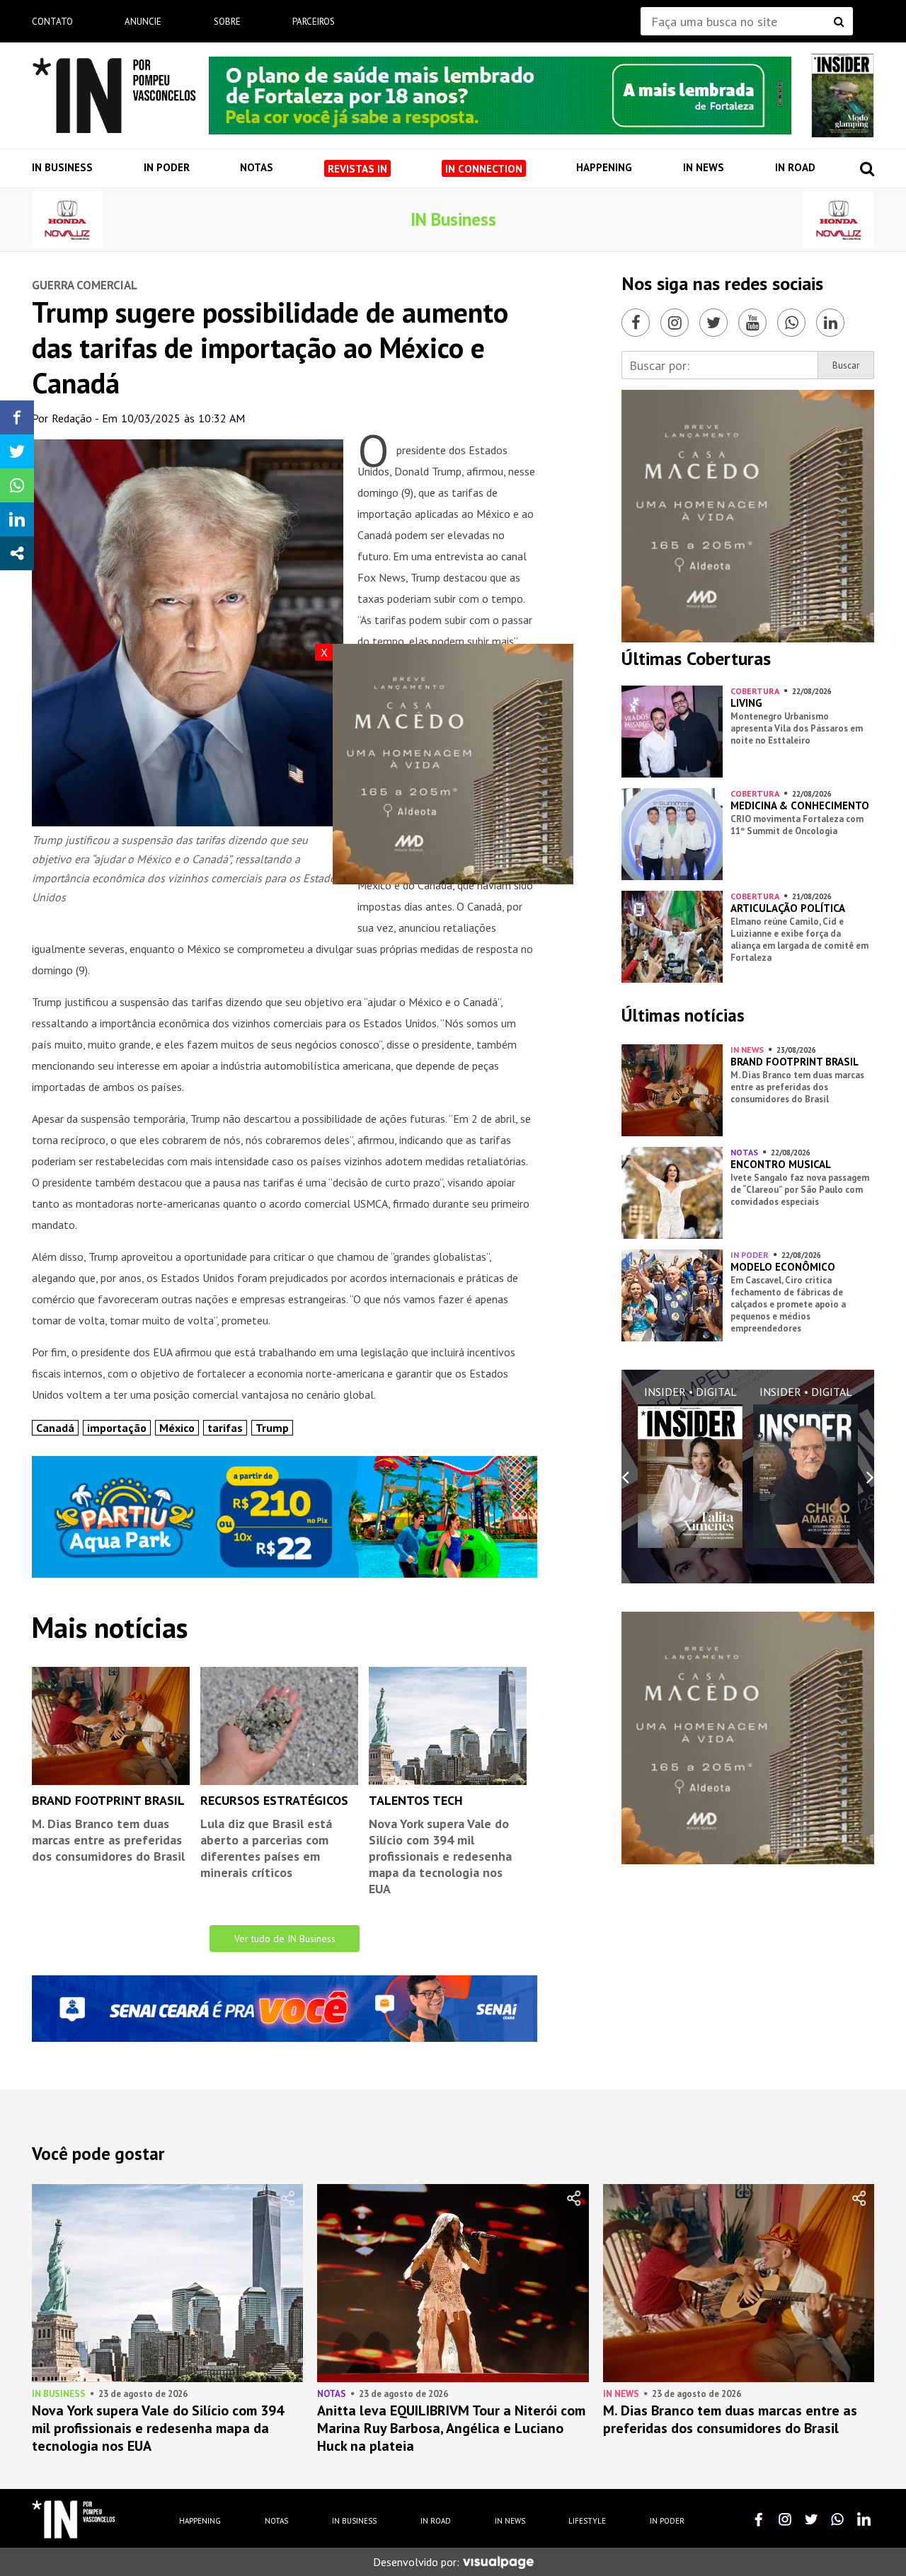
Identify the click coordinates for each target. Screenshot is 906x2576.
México (177, 1428)
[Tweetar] (17, 451)
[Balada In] (74, 2519)
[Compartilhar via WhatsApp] (17, 485)
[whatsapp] (837, 2519)
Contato (52, 22)
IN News (704, 167)
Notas (257, 167)
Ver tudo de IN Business (285, 1939)
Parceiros (314, 22)
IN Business (62, 167)
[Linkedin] (830, 323)
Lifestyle (587, 2521)
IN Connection (484, 169)
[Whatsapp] (791, 323)
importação (117, 1428)
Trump (272, 1428)
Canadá (55, 1428)
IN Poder (167, 167)
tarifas (225, 1428)
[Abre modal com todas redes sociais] (17, 553)
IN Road (795, 167)
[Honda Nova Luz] (67, 220)
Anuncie (143, 22)
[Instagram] (675, 323)
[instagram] (785, 2519)
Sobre (227, 22)
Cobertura (755, 691)
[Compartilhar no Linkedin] (17, 519)
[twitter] (811, 2519)
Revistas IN (357, 169)
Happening (604, 167)
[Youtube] (752, 323)
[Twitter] (713, 323)
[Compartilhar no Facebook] (17, 417)
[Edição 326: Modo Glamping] (843, 96)
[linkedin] (864, 2519)
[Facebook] (636, 323)
